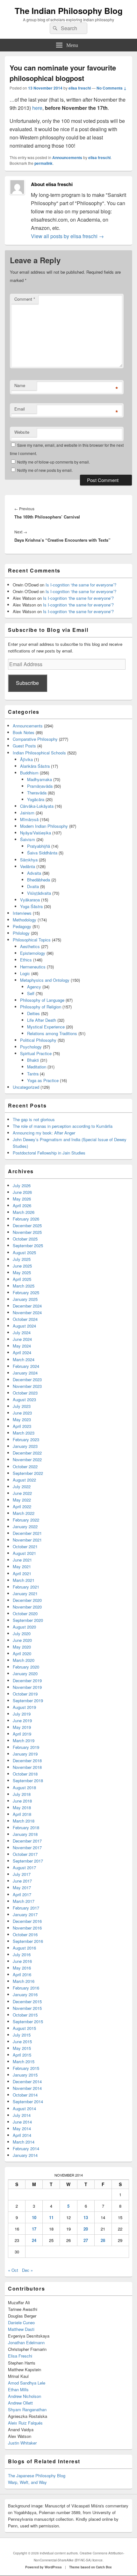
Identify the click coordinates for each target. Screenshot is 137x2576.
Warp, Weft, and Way (27, 2482)
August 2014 (24, 2108)
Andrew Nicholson (25, 2396)
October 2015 (25, 2015)
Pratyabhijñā (39, 846)
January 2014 (25, 2155)
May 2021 (22, 1566)
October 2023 (25, 1393)
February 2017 (26, 1908)
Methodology (25, 920)
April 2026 (22, 1205)
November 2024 (27, 1312)
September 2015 (28, 2021)
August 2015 (24, 2028)
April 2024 (22, 1352)
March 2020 (24, 1660)
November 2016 (27, 1928)
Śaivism (28, 839)
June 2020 (22, 1640)
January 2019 (25, 1754)
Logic (25, 973)
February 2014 (26, 2148)
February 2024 (26, 1366)
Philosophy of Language (42, 1000)
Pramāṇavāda (40, 786)
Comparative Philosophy (35, 739)
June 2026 (22, 1192)
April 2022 (22, 1506)
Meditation (37, 1067)
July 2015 (22, 2035)
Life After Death (42, 1020)
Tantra (33, 1074)
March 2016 (24, 1981)
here (37, 108)
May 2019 (22, 1727)
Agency (34, 987)
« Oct (13, 2270)
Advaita (34, 873)
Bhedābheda (39, 880)
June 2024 (22, 1339)
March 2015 (24, 2061)
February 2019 (26, 1747)
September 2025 (28, 1245)
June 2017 (22, 1881)
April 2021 (22, 1573)
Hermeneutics (33, 967)
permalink (43, 163)
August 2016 (24, 1948)
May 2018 (22, 1807)
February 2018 (26, 1827)
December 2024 (27, 1306)
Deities (33, 1013)
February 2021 (26, 1587)
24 (34, 2240)
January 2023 (25, 1446)
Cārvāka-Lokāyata (37, 806)
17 (34, 2229)
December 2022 (27, 1453)
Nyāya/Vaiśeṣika (36, 833)
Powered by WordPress (43, 2567)
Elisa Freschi (20, 2356)
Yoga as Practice (43, 1080)
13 (86, 2217)
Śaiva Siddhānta (42, 853)
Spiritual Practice (36, 1053)
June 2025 (22, 1266)
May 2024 (22, 1346)
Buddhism (29, 773)
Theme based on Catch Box (90, 2567)
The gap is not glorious (34, 1119)
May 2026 (22, 1199)
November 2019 (27, 1687)
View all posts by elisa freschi (67, 236)
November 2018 (27, 1767)
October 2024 (25, 1319)
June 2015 (22, 2041)
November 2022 (27, 1459)
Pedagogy (22, 926)
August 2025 (24, 1252)
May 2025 (22, 1272)
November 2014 (27, 2088)
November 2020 (27, 1607)
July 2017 (22, 1874)
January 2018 (25, 1834)
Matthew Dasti (21, 2329)
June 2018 (22, 1801)
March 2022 (24, 1513)
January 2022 (25, 1526)
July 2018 (22, 1794)
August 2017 (24, 1867)
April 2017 (22, 1894)
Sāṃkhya (29, 860)
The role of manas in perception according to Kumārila (63, 1126)
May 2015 (22, 2048)
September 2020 (28, 1620)
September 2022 (28, 1473)
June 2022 (22, 1493)
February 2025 (26, 1292)
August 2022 (24, 1480)
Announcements (67, 157)
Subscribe (27, 683)
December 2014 (27, 2081)
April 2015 (22, 2055)
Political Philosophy (38, 1040)
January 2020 (25, 1673)
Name (20, 385)
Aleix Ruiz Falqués (25, 2423)
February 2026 (26, 1219)
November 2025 (27, 1232)
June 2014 (22, 2122)
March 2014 (24, 2142)
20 (86, 2229)
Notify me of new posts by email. (45, 470)
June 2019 (22, 1720)
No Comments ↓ (112, 88)
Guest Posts (24, 746)
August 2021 (24, 1553)
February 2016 (26, 1988)
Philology (21, 933)
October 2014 (25, 2095)
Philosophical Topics (32, 940)
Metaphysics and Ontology (45, 980)
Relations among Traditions (52, 1033)
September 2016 (28, 1941)
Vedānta (28, 866)
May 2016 (22, 1968)
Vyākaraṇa (30, 900)
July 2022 (22, 1486)
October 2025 (25, 1239)
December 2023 (27, 1379)
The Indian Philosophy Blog (69, 11)
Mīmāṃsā (29, 819)
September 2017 (28, 1861)
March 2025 (24, 1286)
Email (20, 409)
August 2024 (24, 1326)
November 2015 (27, 2008)
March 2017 (24, 1901)
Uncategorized (26, 1087)
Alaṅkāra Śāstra (35, 766)
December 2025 (27, 1225)
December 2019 (27, 1680)
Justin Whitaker (22, 2443)
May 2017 (22, 1887)
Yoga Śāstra (31, 906)
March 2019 (24, 1740)
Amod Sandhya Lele (27, 2383)
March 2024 (24, 1359)
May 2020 (22, 1647)
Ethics (26, 960)
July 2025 (22, 1259)
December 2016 (27, 1921)
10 (34, 2217)
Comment (25, 299)
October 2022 (25, 1466)
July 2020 (22, 1633)
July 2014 (22, 2115)
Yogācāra (36, 799)
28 (103, 2240)
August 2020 (24, 1627)
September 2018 (28, 1780)
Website (22, 432)
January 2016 (25, 1994)
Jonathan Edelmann (26, 2342)
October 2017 (25, 1854)
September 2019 (28, 1700)
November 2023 (27, 1386)
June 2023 (22, 1413)
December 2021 (27, 1533)
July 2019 (22, 1714)
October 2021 (25, 1546)
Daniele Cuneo (21, 2322)
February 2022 (26, 1520)
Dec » (27, 2270)
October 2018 (25, 1774)
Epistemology (33, 953)
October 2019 (25, 1694)
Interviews (22, 913)
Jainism (27, 813)
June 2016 (22, 1961)
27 (86, 2240)
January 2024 (25, 1373)
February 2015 (26, 2068)
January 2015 (25, 2075)
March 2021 (24, 1580)
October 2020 (25, 1613)
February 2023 (26, 1439)
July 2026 (22, 1185)
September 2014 (28, 2101)
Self (31, 993)
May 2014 (22, 2128)
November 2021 (27, 1540)
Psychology (31, 1047)
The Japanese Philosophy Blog (37, 2476)
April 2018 (22, 1814)
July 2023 (22, 1406)
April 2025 (22, 1279)
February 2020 (26, 1667)
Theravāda (37, 793)
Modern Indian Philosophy (44, 826)
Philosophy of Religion (41, 1007)
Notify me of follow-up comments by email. (54, 462)
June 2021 (22, 1560)
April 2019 (22, 1734)
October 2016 (25, 1934)
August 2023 (24, 1399)
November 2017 (27, 1847)
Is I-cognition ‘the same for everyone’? (81, 585)
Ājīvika (26, 759)
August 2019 (24, 1707)
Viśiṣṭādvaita (39, 893)
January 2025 (25, 1299)
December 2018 (27, 1760)
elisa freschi (80, 88)
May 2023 (22, 1419)
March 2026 (24, 1212)
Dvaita (33, 886)
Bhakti (33, 1060)
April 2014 (22, 2135)
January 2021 (25, 1593)
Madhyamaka (40, 779)
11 (51, 2217)
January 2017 (25, 1914)
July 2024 (22, 1332)
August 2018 (24, 1787)
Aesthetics (30, 946)
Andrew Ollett (20, 2403)
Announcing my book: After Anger (44, 1133)
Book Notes (24, 732)
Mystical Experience (46, 1027)
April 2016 (22, 1974)
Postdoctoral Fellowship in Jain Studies (49, 1153)
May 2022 (22, 1500)
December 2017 (27, 1841)
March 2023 (24, 1433)
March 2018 (24, 1821)
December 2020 (27, 1600)
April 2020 (22, 1653)
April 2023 (22, 1426)
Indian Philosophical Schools (39, 753)
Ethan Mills (18, 2389)
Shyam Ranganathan (27, 2409)
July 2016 (22, 1954)
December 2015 (27, 2001)
